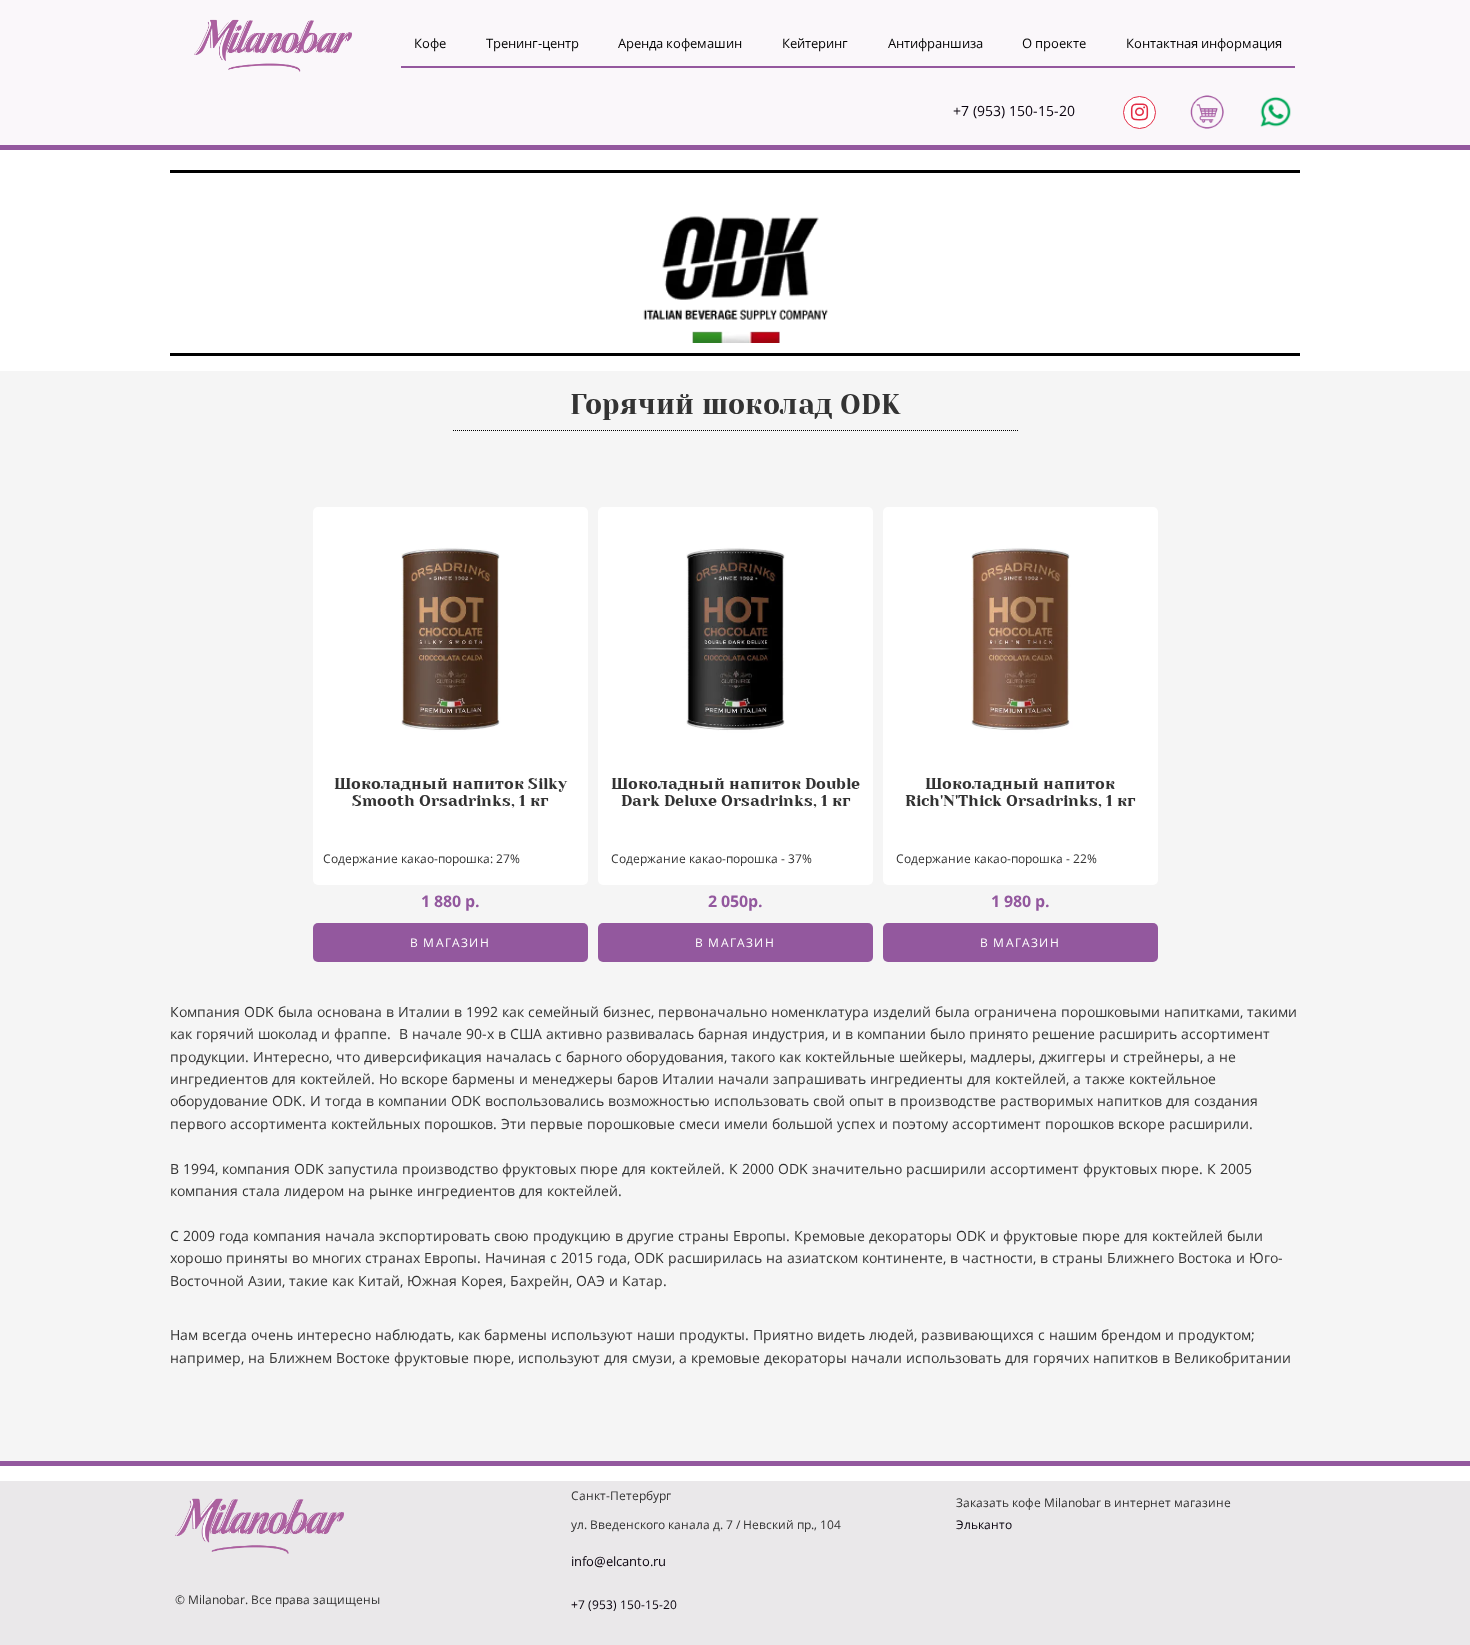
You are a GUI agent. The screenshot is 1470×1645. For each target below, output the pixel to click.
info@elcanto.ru (618, 1561)
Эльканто (984, 1524)
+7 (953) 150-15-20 (1014, 110)
